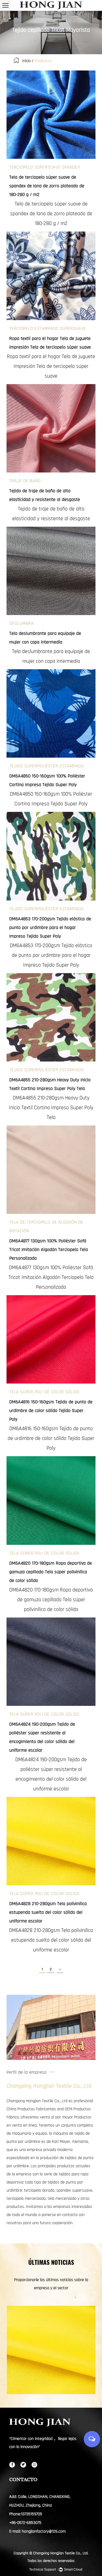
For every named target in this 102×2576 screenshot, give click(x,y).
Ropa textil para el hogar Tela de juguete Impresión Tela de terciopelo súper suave (51, 366)
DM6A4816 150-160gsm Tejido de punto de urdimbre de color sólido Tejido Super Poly (51, 1438)
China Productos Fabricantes (31, 2109)
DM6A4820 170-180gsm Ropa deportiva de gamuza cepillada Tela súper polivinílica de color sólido (51, 1600)
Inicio (26, 61)
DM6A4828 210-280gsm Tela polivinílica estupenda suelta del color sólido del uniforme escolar (51, 1940)
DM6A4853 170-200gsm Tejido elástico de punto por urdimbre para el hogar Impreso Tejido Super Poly (51, 955)
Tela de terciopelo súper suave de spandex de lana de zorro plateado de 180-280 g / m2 (51, 214)
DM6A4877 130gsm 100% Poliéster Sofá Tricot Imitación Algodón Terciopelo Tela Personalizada (51, 1277)
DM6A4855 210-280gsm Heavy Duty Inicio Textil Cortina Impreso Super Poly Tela (51, 1108)
